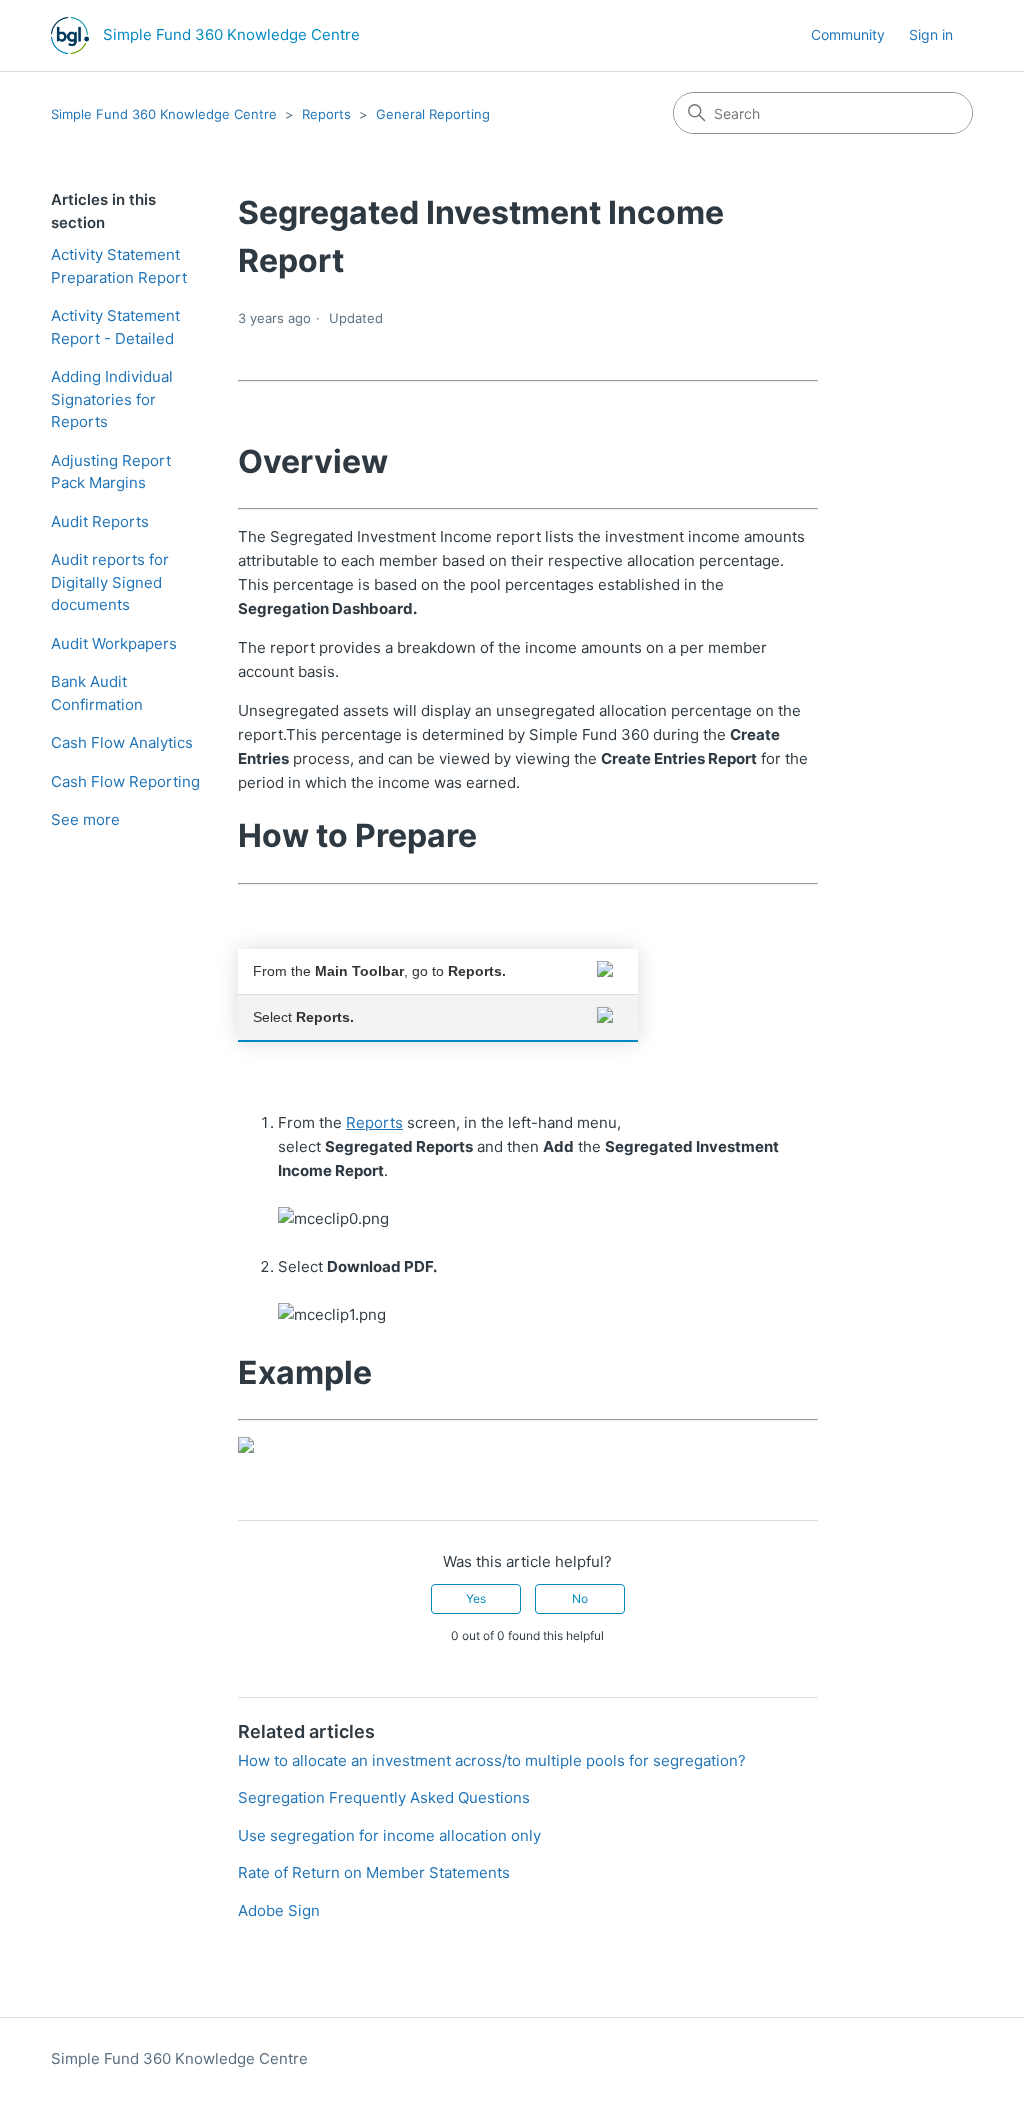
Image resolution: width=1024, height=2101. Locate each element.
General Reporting (433, 114)
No (580, 1598)
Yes (476, 1598)
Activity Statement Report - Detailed (115, 327)
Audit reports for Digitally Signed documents (110, 582)
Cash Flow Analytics (122, 742)
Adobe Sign (279, 1910)
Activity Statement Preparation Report (119, 266)
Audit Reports (100, 521)
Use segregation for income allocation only (389, 1835)
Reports (326, 114)
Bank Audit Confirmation (97, 693)
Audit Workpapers (114, 643)
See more (85, 819)
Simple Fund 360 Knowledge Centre (164, 114)
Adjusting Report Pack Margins (111, 472)
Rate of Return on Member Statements (374, 1872)
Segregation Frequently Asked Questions (384, 1797)
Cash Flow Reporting (125, 781)
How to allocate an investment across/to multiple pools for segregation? (492, 1760)
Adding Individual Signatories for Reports (112, 399)
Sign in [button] (931, 34)
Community (848, 34)
